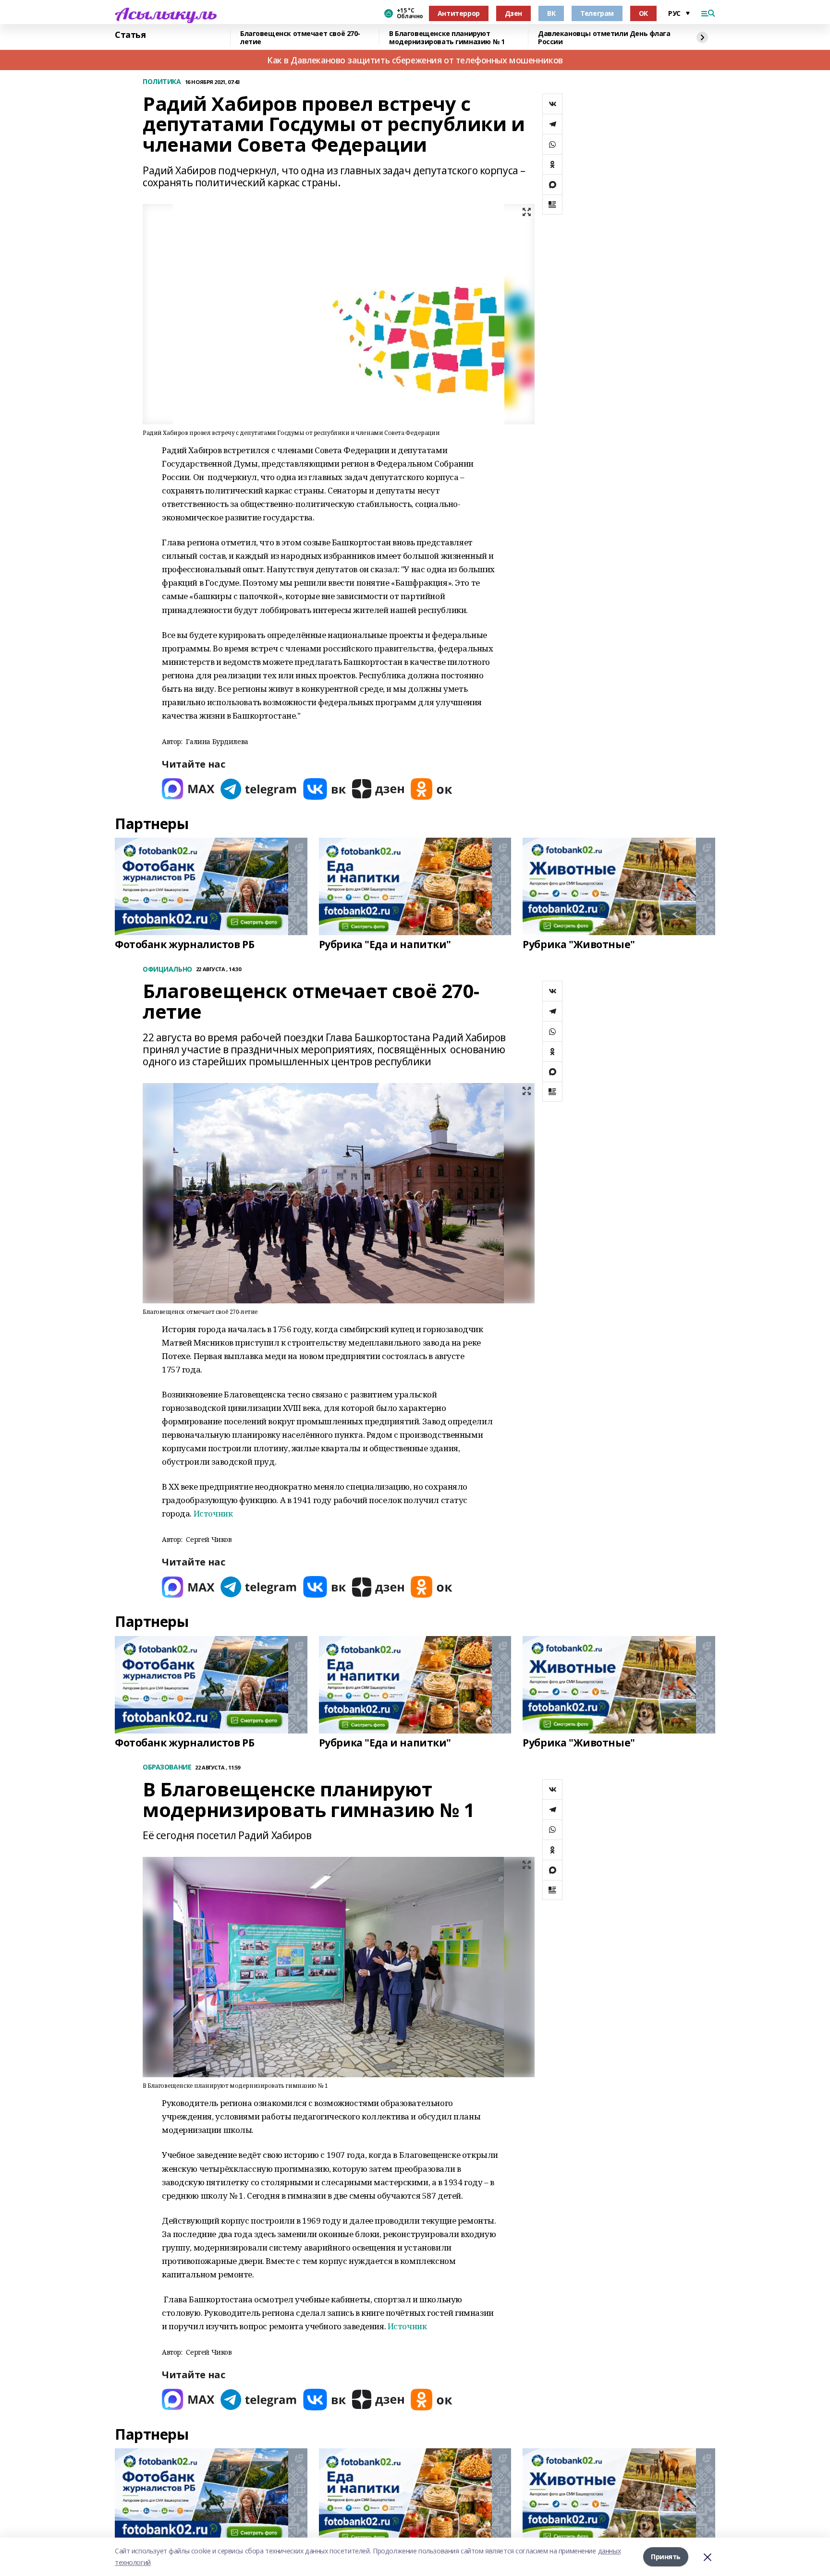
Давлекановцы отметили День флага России (604, 38)
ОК (643, 13)
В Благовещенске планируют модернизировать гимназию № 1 (447, 38)
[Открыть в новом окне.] (188, 789)
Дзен (513, 13)
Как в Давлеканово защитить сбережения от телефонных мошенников (415, 60)
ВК (551, 13)
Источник (213, 1513)
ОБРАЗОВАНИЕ (167, 1767)
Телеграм (597, 13)
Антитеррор (459, 13)
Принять (666, 2557)
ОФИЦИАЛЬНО (167, 969)
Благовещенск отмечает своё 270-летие (300, 38)
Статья (130, 35)
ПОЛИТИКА (162, 82)
